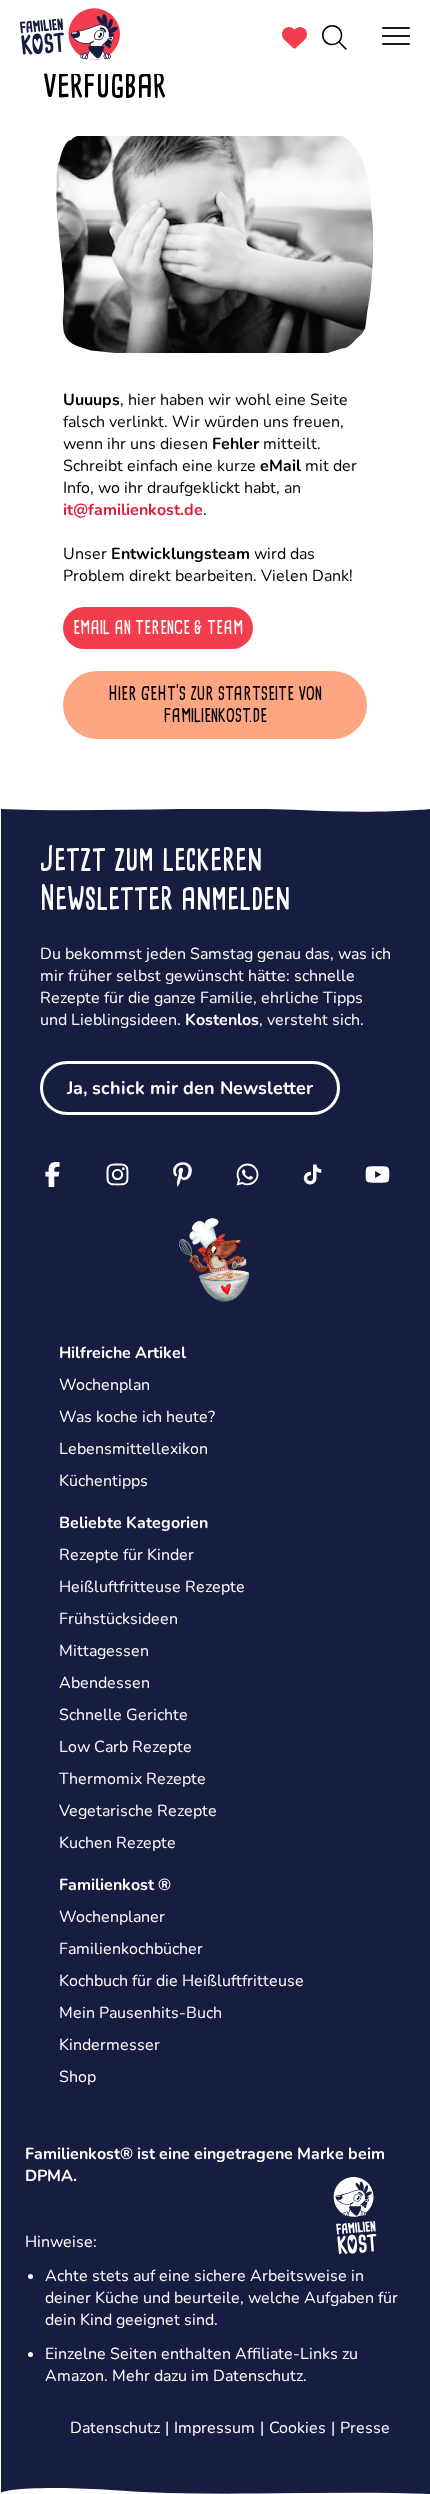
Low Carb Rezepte (125, 1747)
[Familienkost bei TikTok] (313, 1175)
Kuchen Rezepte (117, 1843)
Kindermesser (109, 2045)
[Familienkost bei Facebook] (53, 1175)
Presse (365, 2428)
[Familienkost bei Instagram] (118, 1175)
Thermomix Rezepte (132, 1779)
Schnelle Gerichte (123, 1715)
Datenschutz (258, 2376)
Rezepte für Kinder (126, 1555)
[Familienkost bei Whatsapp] (248, 1175)
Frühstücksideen (118, 1619)
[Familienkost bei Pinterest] (183, 1175)
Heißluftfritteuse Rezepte (152, 1587)
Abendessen (104, 1683)
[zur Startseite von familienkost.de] (70, 37)
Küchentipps (103, 1481)
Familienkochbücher (131, 1949)
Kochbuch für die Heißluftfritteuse (181, 1981)
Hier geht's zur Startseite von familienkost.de (215, 705)
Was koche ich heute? (137, 1417)
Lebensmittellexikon (133, 1449)
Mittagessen (104, 1651)
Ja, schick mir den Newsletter (190, 1088)
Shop (77, 2077)
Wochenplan (104, 1385)
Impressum (214, 2428)
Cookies (297, 2428)
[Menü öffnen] (396, 35)
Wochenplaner (112, 1917)
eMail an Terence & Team (158, 628)
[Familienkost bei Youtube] (378, 1175)
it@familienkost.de (133, 510)
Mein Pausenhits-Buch (140, 2013)
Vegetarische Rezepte (138, 1811)
